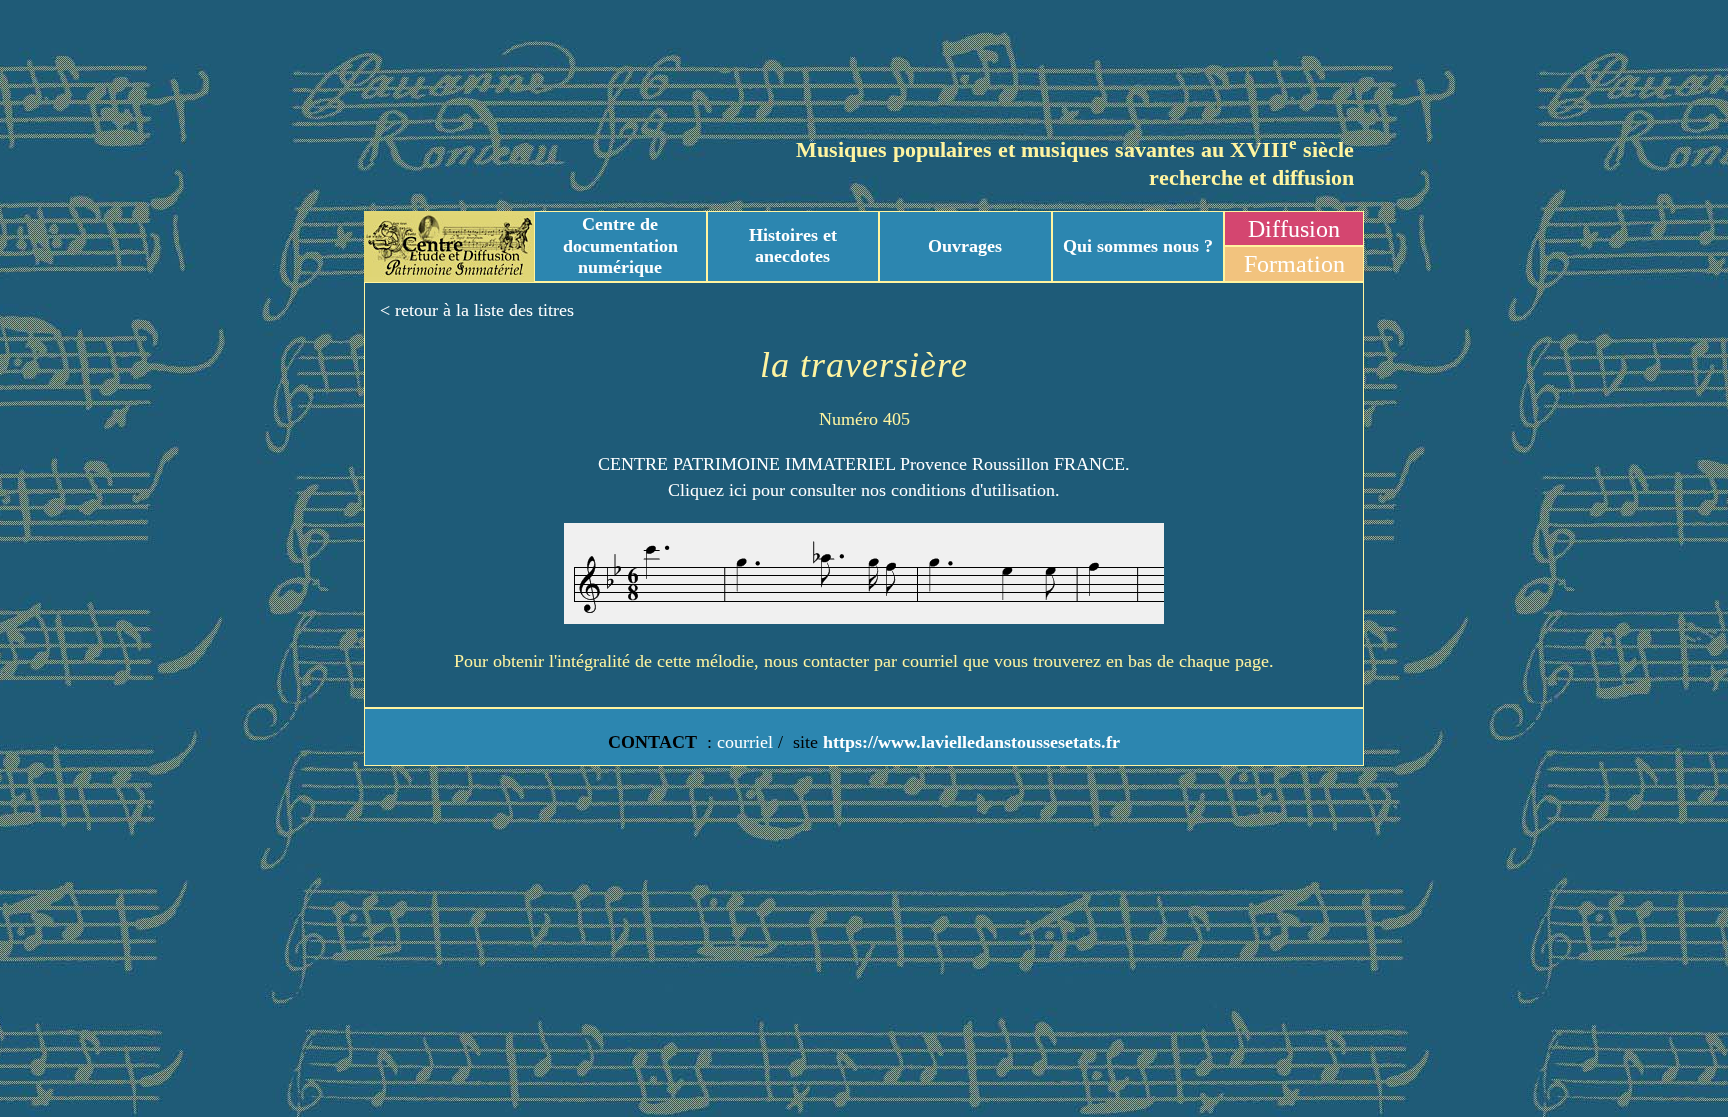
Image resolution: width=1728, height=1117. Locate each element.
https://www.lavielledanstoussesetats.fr (969, 742)
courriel (745, 742)
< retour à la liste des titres (477, 310)
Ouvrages (965, 246)
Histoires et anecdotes (793, 246)
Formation (1294, 264)
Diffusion (1294, 229)
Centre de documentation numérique (620, 245)
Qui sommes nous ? (1138, 246)
